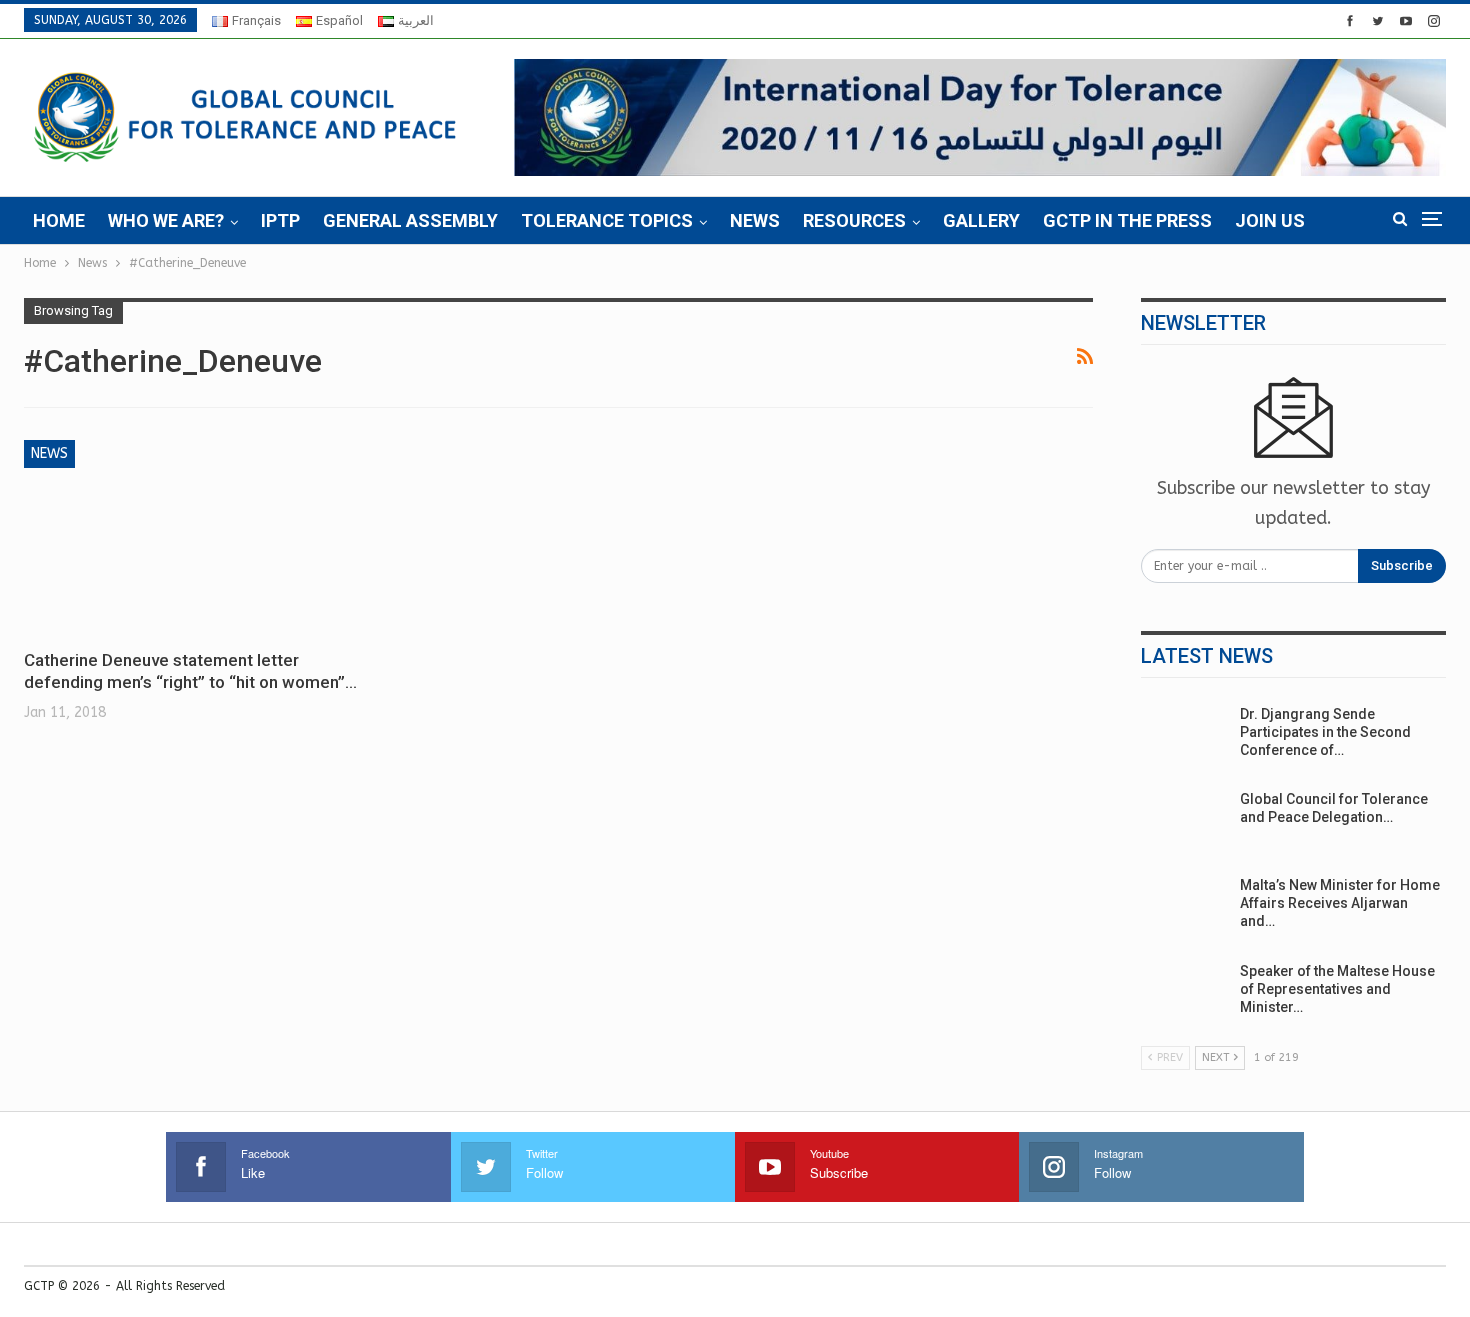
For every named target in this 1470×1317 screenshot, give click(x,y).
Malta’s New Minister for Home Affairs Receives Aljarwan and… (1340, 903)
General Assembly (410, 220)
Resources (854, 220)
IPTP (280, 220)
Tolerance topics (607, 220)
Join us (1270, 220)
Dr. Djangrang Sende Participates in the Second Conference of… (1325, 732)
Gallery (981, 220)
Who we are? (166, 220)
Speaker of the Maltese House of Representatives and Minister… (1337, 989)
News (755, 220)
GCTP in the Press (1127, 220)
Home (59, 220)
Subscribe (1402, 565)
